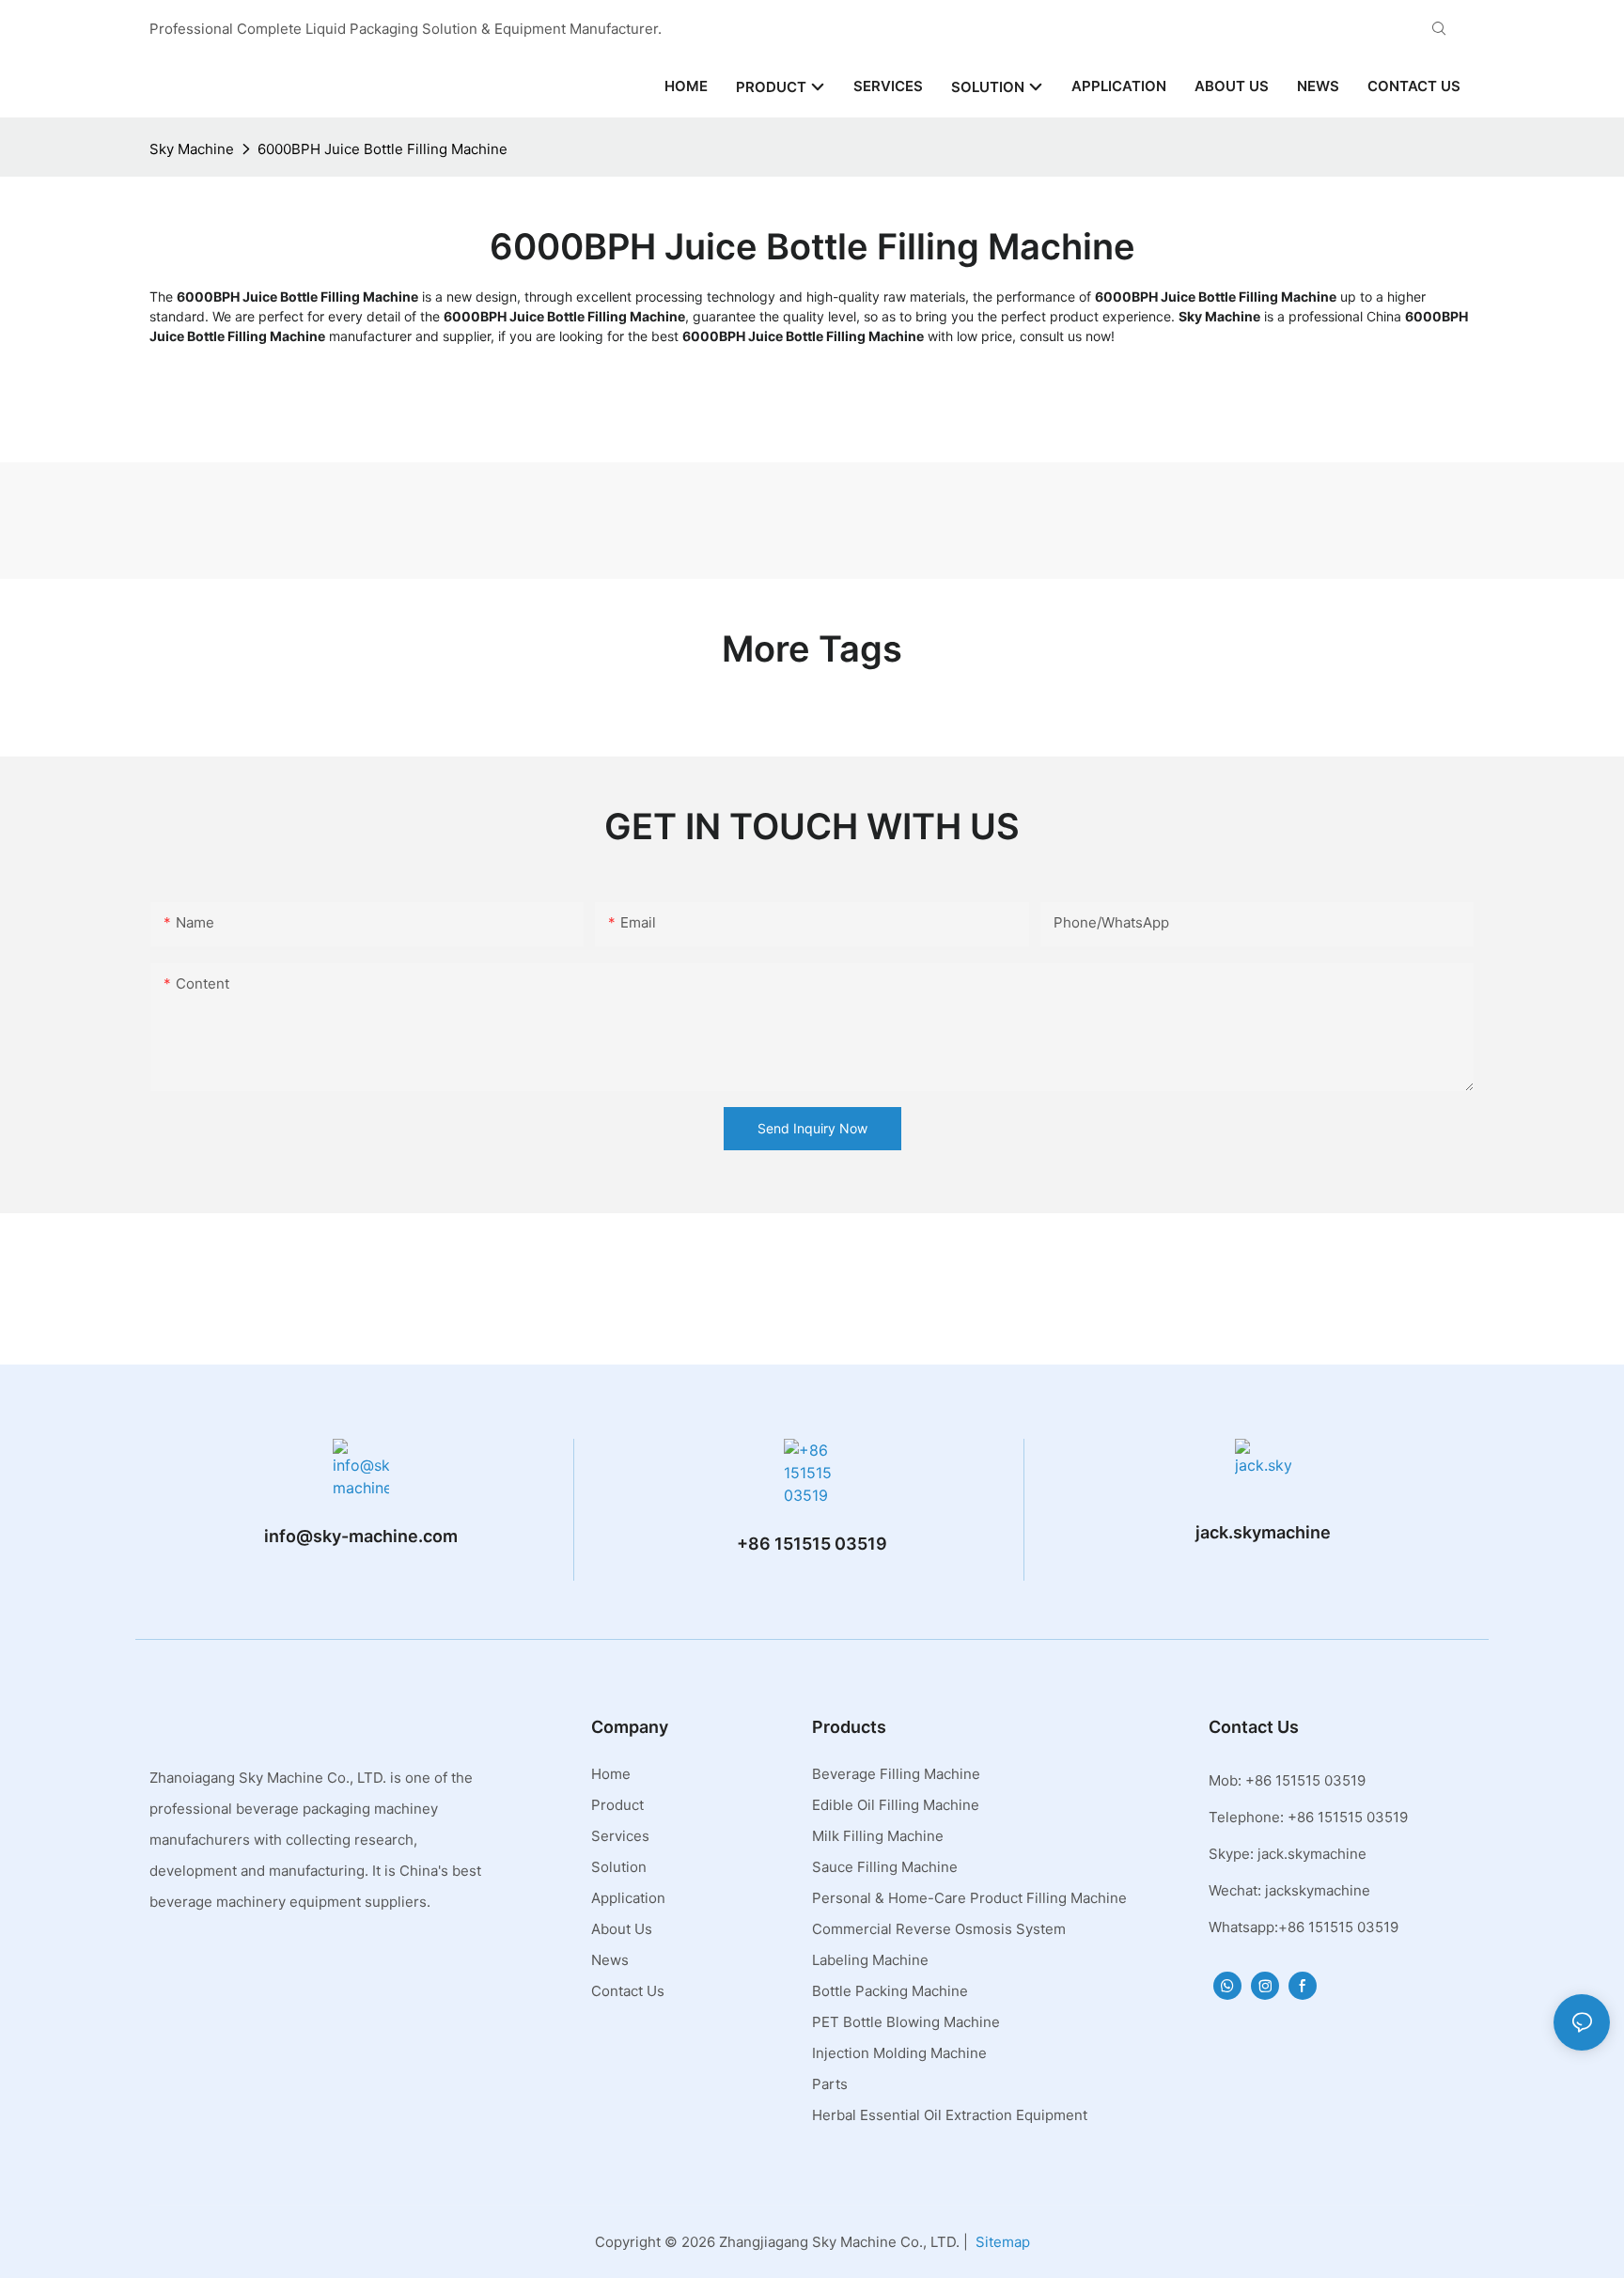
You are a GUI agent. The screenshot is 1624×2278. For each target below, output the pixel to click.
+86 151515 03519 (812, 1544)
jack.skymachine (1263, 1532)
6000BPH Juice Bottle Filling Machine (383, 149)
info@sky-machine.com (361, 1536)
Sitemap (1003, 2242)
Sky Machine (192, 149)
